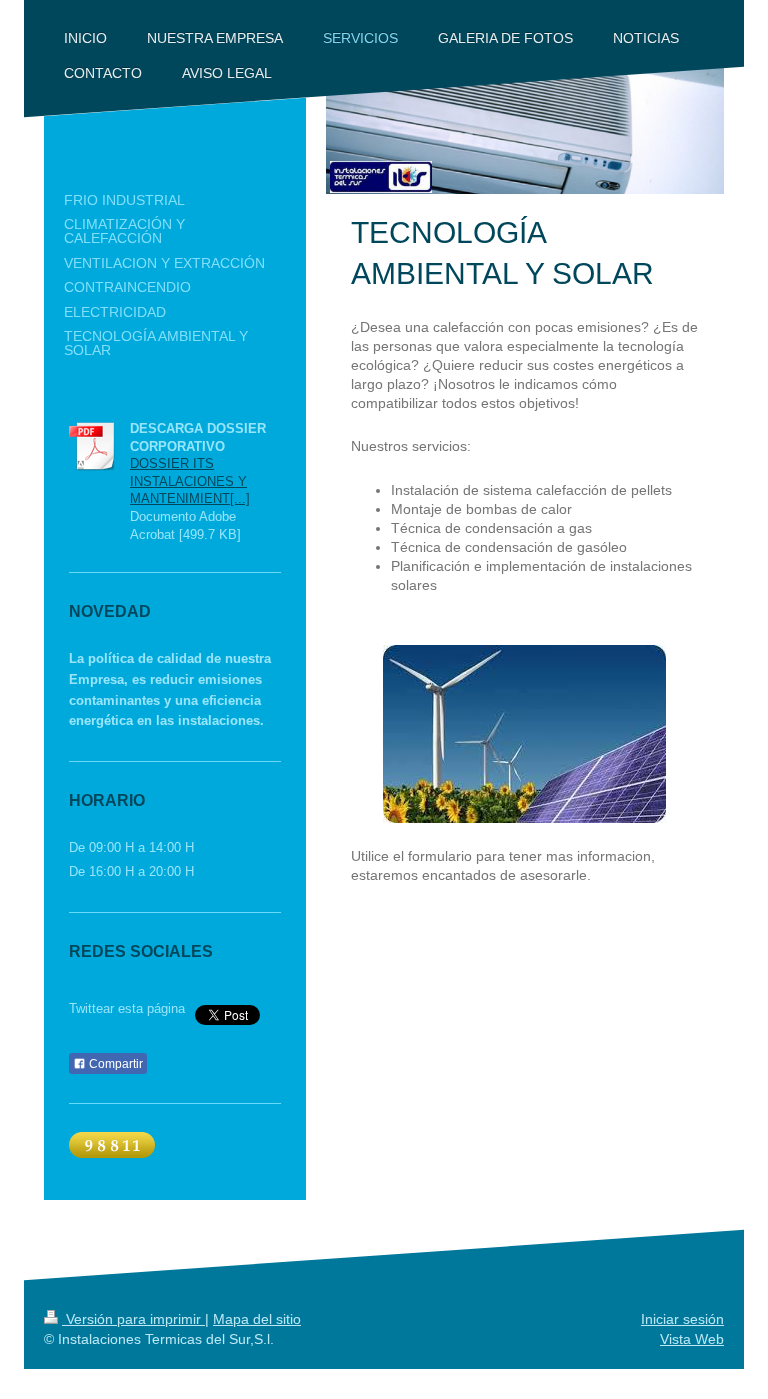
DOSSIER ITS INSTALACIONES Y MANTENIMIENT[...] (190, 481)
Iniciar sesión (682, 1319)
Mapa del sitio (257, 1319)
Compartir (114, 1064)
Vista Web (692, 1339)
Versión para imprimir (133, 1319)
